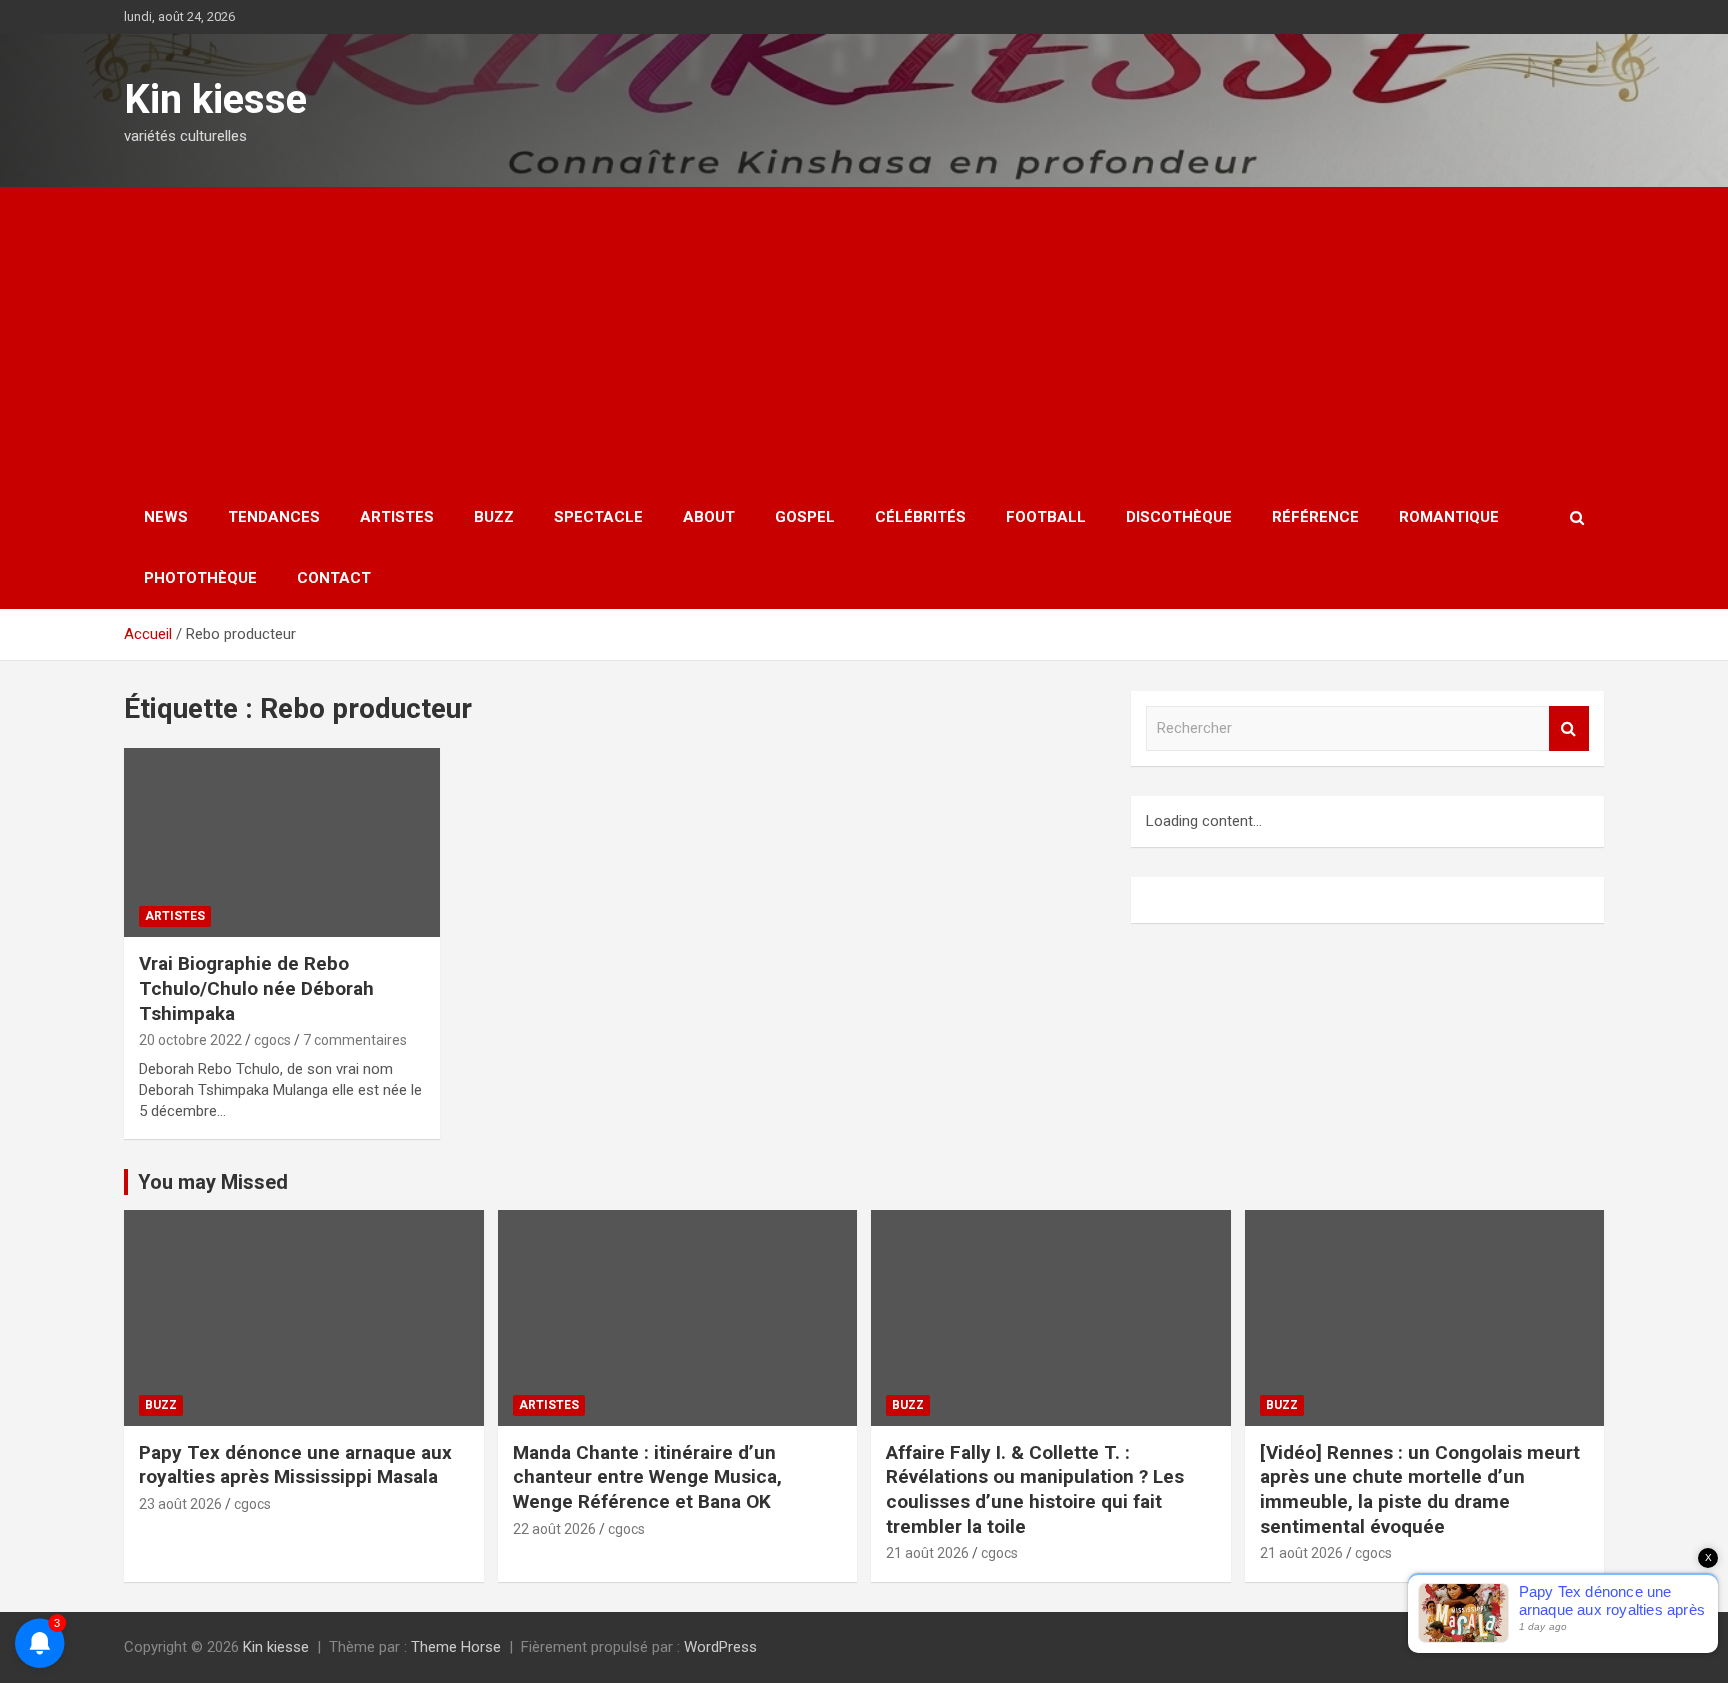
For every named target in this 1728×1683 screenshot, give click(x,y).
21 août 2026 (927, 1553)
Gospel (805, 517)
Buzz (494, 517)
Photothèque (200, 578)
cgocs (272, 1040)
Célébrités (920, 517)
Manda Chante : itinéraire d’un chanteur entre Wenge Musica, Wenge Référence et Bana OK (647, 1477)
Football (1046, 517)
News (166, 517)
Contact (334, 578)
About (709, 517)
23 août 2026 (180, 1504)
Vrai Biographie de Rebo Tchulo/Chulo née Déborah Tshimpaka (256, 988)
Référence (1315, 517)
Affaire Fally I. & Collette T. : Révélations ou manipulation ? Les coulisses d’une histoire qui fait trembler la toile (1035, 1489)
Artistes (397, 517)
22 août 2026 (554, 1529)
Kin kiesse (215, 99)
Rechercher (1569, 728)
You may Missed (213, 1182)
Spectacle (598, 517)
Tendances (274, 517)
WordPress (720, 1647)
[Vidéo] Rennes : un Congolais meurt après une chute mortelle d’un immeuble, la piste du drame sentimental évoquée (1420, 1489)
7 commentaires (355, 1040)
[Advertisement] (864, 337)
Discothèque (1179, 517)
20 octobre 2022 (190, 1040)
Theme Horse (456, 1647)
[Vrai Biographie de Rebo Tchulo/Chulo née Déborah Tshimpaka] (282, 842)
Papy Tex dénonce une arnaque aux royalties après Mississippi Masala (295, 1465)
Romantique (1449, 517)
